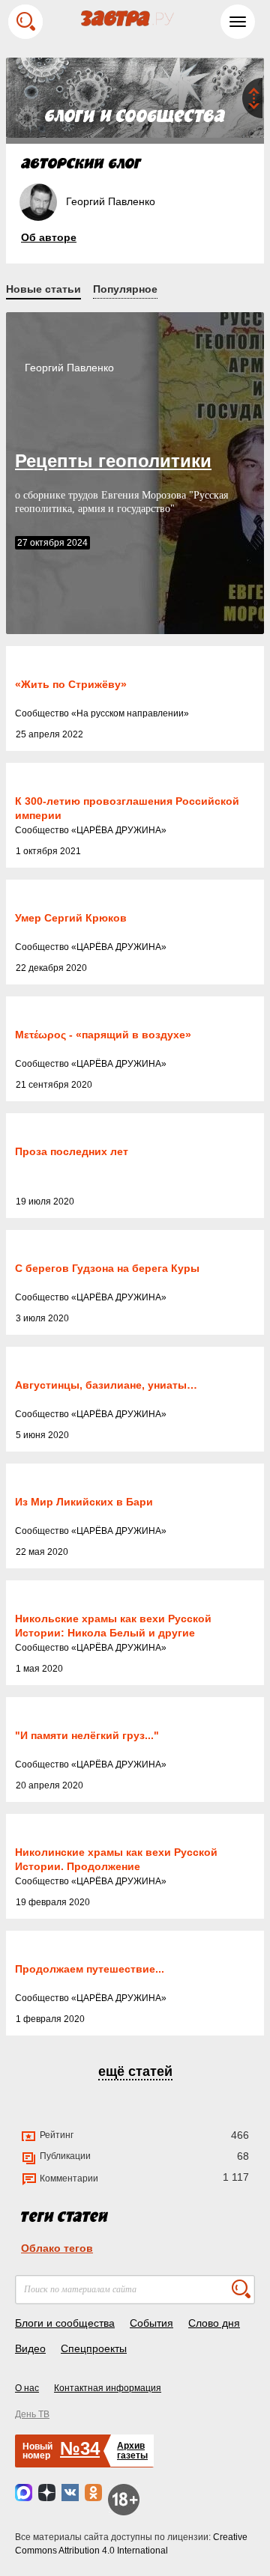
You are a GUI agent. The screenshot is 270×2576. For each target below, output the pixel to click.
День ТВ (32, 2414)
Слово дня (214, 2323)
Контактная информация (108, 2388)
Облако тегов (57, 2248)
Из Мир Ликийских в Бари (84, 1502)
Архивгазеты (132, 2451)
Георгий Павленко (69, 368)
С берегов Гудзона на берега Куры (107, 1268)
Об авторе (49, 237)
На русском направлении (130, 713)
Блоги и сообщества (65, 2323)
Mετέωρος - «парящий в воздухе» (103, 1035)
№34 (80, 2448)
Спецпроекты (94, 2348)
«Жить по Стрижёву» (71, 684)
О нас (27, 2388)
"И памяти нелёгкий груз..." (87, 1735)
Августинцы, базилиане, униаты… (106, 1385)
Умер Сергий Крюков (71, 918)
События (151, 2323)
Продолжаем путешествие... (90, 1969)
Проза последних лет (72, 1151)
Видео (30, 2348)
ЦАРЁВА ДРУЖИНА (119, 830)
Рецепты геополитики (113, 461)
